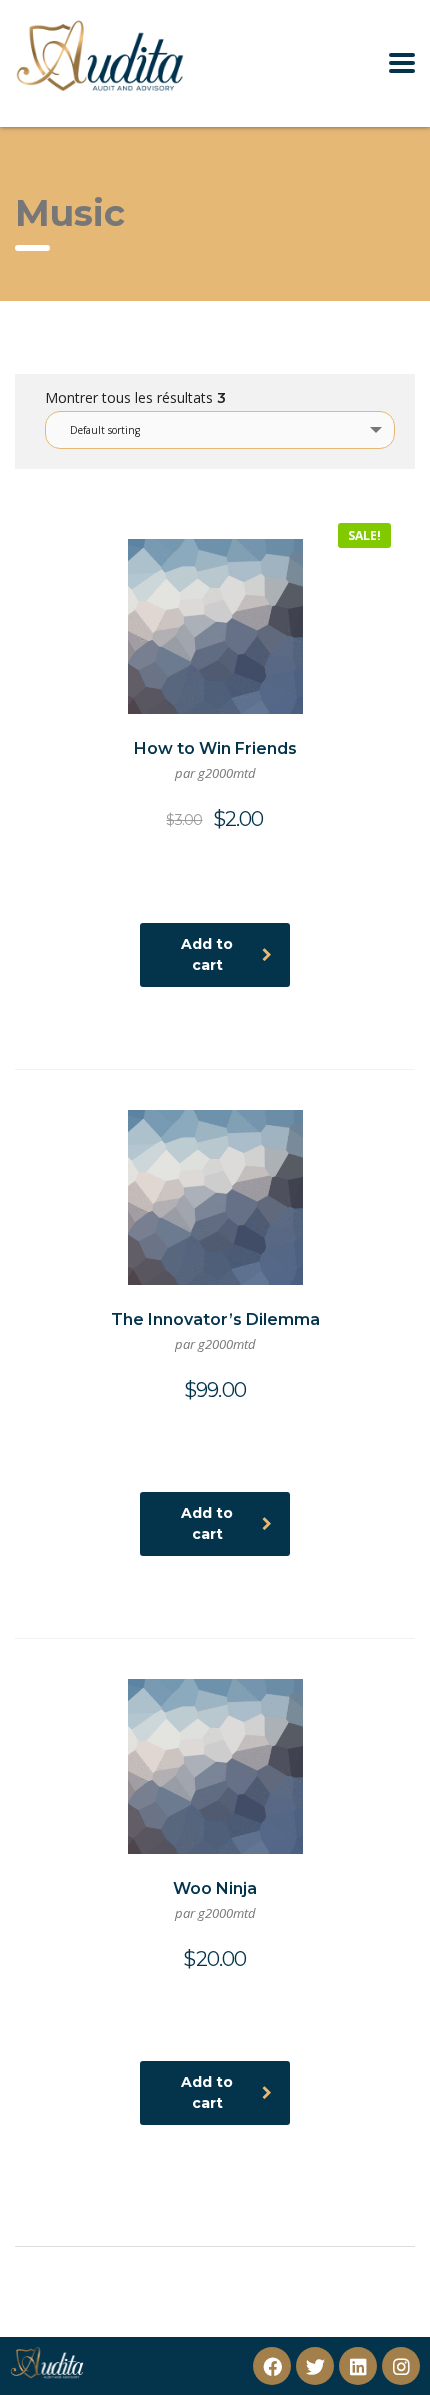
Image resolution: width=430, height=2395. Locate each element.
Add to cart (207, 954)
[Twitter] (315, 2366)
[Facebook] (272, 2366)
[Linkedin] (358, 2366)
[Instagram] (401, 2366)
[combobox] (220, 430)
